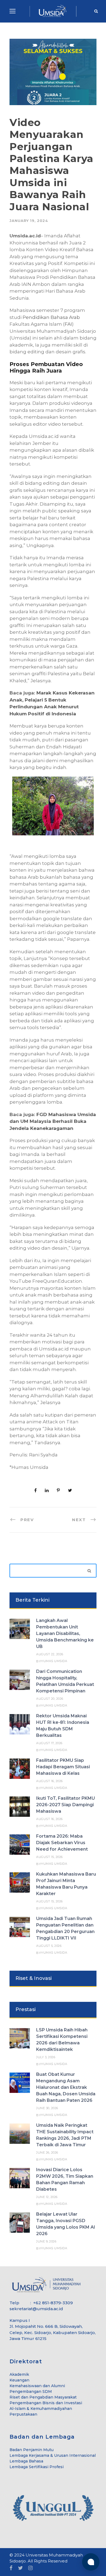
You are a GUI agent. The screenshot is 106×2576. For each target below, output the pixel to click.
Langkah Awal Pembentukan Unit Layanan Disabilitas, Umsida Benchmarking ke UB (65, 1633)
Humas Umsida (54, 1661)
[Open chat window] (91, 2562)
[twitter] (20, 2568)
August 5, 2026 (49, 1946)
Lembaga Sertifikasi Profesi (37, 2467)
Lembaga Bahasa (26, 2461)
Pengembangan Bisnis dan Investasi (46, 2403)
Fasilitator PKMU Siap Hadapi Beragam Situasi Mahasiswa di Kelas (63, 1767)
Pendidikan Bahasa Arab (51, 317)
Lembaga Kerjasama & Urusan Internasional (53, 2455)
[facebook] (11, 2568)
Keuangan (19, 2380)
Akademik (19, 2374)
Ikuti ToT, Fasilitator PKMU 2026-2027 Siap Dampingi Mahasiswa (66, 1805)
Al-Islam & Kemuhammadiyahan (41, 2409)
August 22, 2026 (50, 1654)
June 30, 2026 (47, 2108)
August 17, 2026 (49, 1743)
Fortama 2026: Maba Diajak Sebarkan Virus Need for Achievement (62, 1843)
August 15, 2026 (49, 1857)
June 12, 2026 (47, 2197)
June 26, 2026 (47, 2152)
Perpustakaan (23, 2414)
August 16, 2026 (49, 1781)
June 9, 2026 (46, 2241)
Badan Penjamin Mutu (32, 2450)
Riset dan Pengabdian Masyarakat (43, 2397)
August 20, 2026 (50, 1699)
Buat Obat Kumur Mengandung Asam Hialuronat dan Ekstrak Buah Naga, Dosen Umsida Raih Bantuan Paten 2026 (66, 2087)
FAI (68, 324)
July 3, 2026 (46, 2057)
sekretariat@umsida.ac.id (36, 2309)
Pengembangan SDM (31, 2391)
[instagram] (30, 2568)
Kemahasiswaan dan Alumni (37, 2386)
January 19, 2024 (29, 221)
